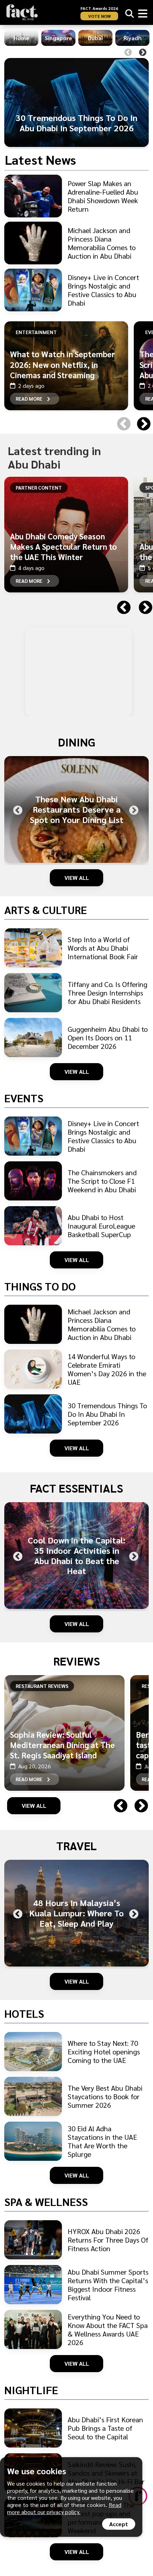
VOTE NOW (99, 16)
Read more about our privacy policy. (64, 2508)
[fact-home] (22, 12)
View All (77, 878)
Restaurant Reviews (42, 1686)
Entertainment (36, 332)
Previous (128, 53)
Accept (119, 2524)
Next (143, 53)
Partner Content (39, 487)
